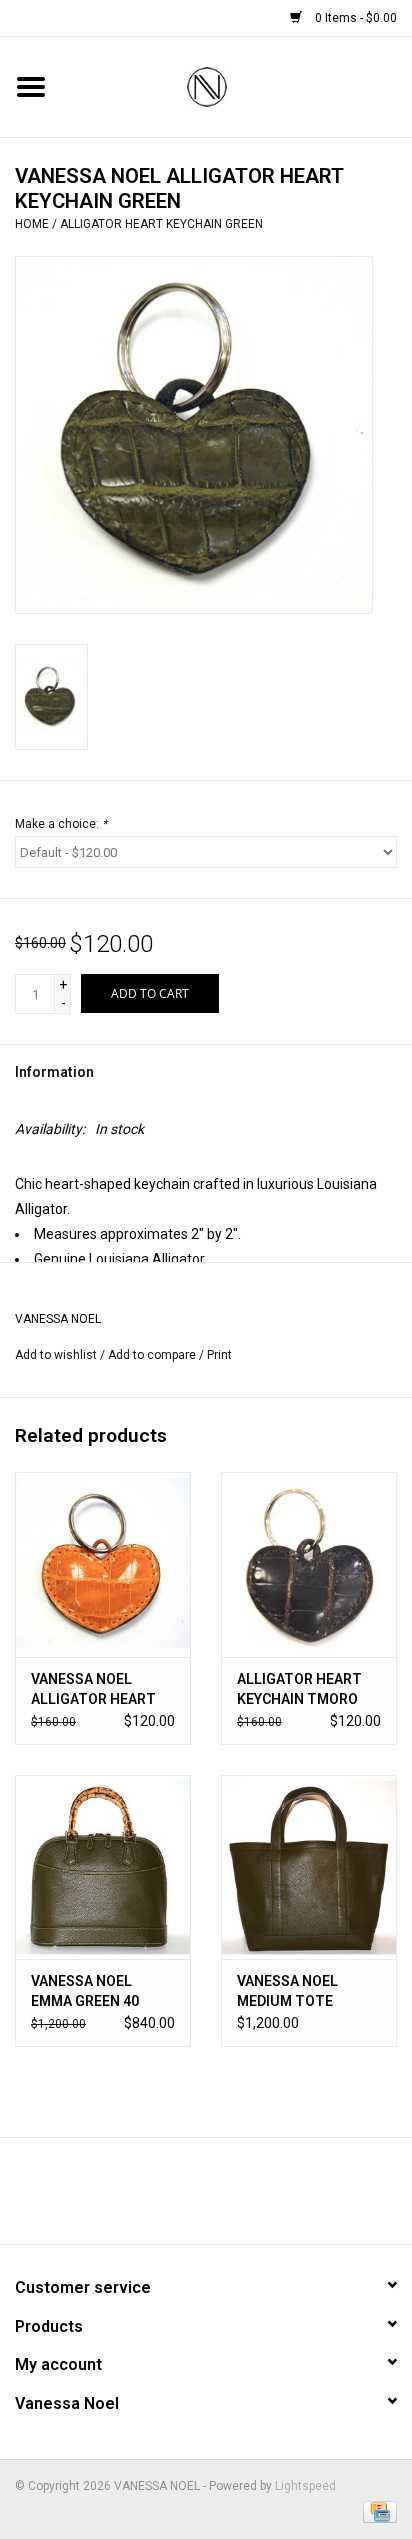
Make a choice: (61, 824)
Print (219, 1355)
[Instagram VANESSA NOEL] (259, 2198)
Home (32, 224)
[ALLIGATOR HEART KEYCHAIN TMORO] (309, 1564)
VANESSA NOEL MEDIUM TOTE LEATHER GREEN (291, 1992)
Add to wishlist (56, 1355)
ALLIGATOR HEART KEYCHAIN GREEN (161, 224)
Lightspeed (305, 2486)
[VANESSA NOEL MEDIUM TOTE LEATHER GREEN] (309, 1867)
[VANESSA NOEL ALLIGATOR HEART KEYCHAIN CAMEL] (103, 1564)
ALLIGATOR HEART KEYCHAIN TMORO (299, 1689)
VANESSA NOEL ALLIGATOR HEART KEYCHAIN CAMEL (93, 1690)
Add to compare (153, 1355)
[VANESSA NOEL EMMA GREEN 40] (103, 1867)
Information (54, 1072)
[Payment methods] (376, 2511)
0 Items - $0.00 (354, 18)
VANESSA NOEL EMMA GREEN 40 (85, 1991)
